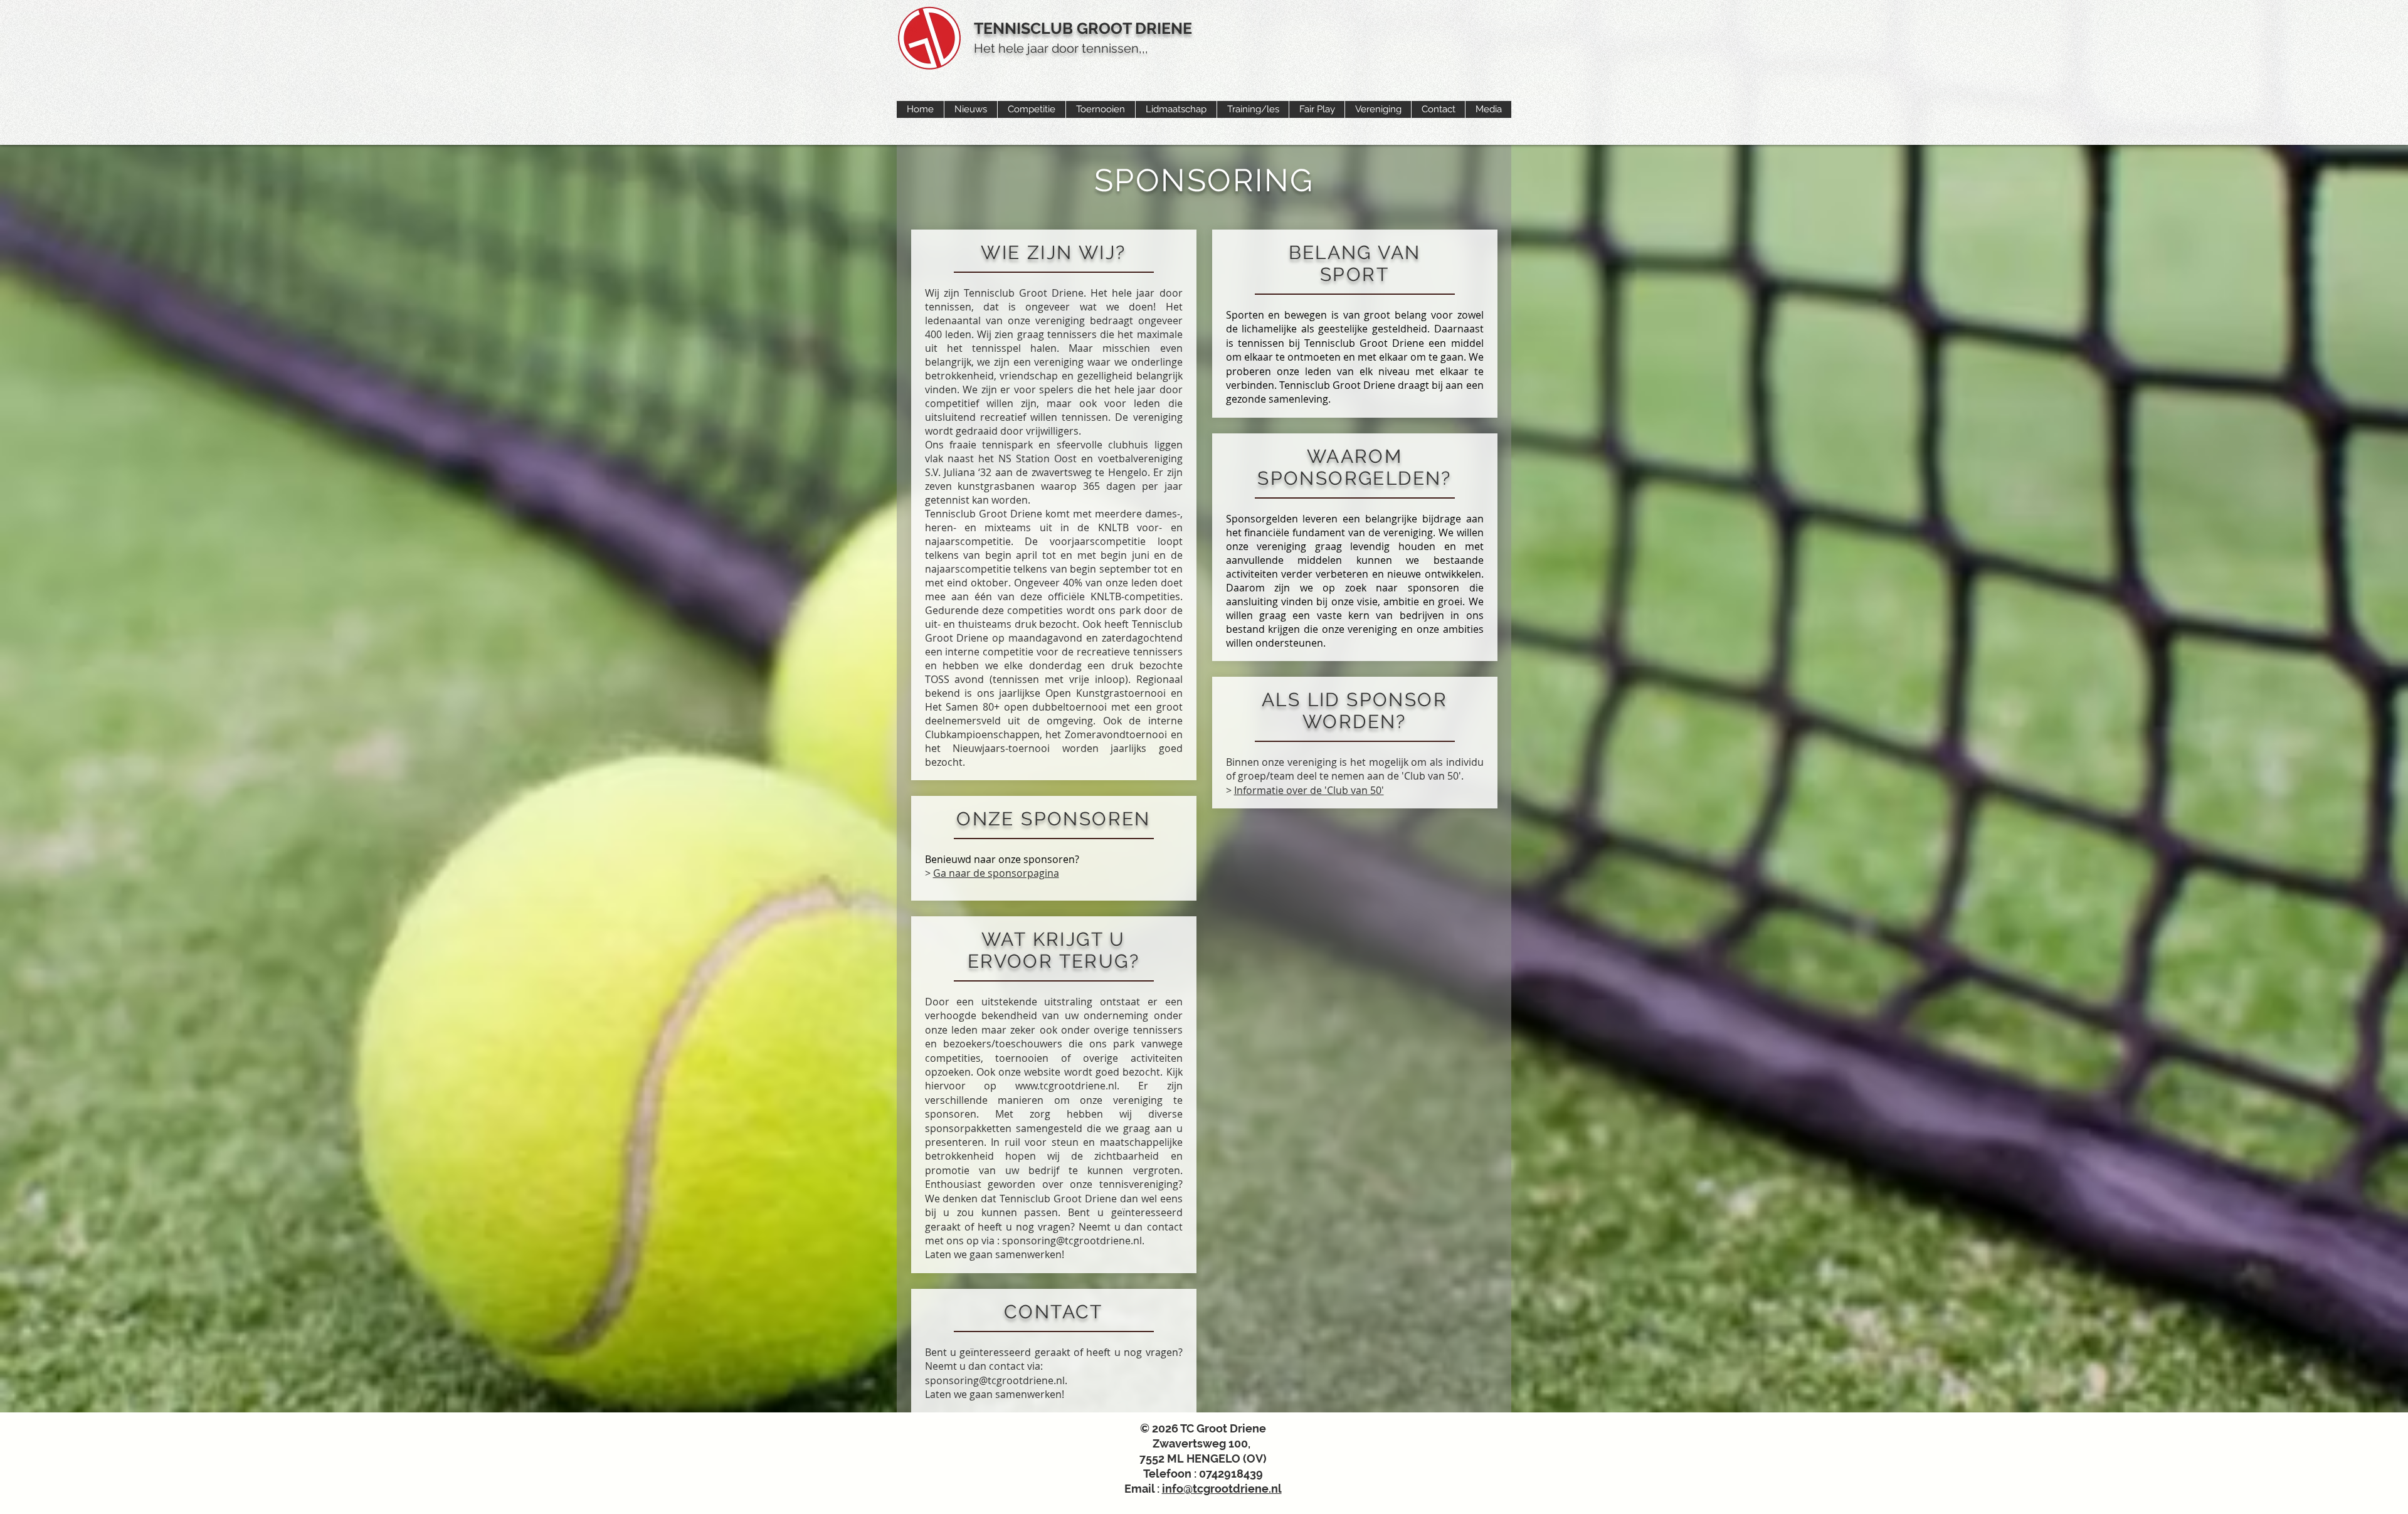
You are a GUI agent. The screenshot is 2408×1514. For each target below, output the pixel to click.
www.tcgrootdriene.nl (1066, 1086)
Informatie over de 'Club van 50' (1309, 790)
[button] (970, 109)
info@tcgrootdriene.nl (1222, 1489)
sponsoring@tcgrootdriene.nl (1072, 1241)
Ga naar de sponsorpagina (996, 873)
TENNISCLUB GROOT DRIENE (1083, 28)
